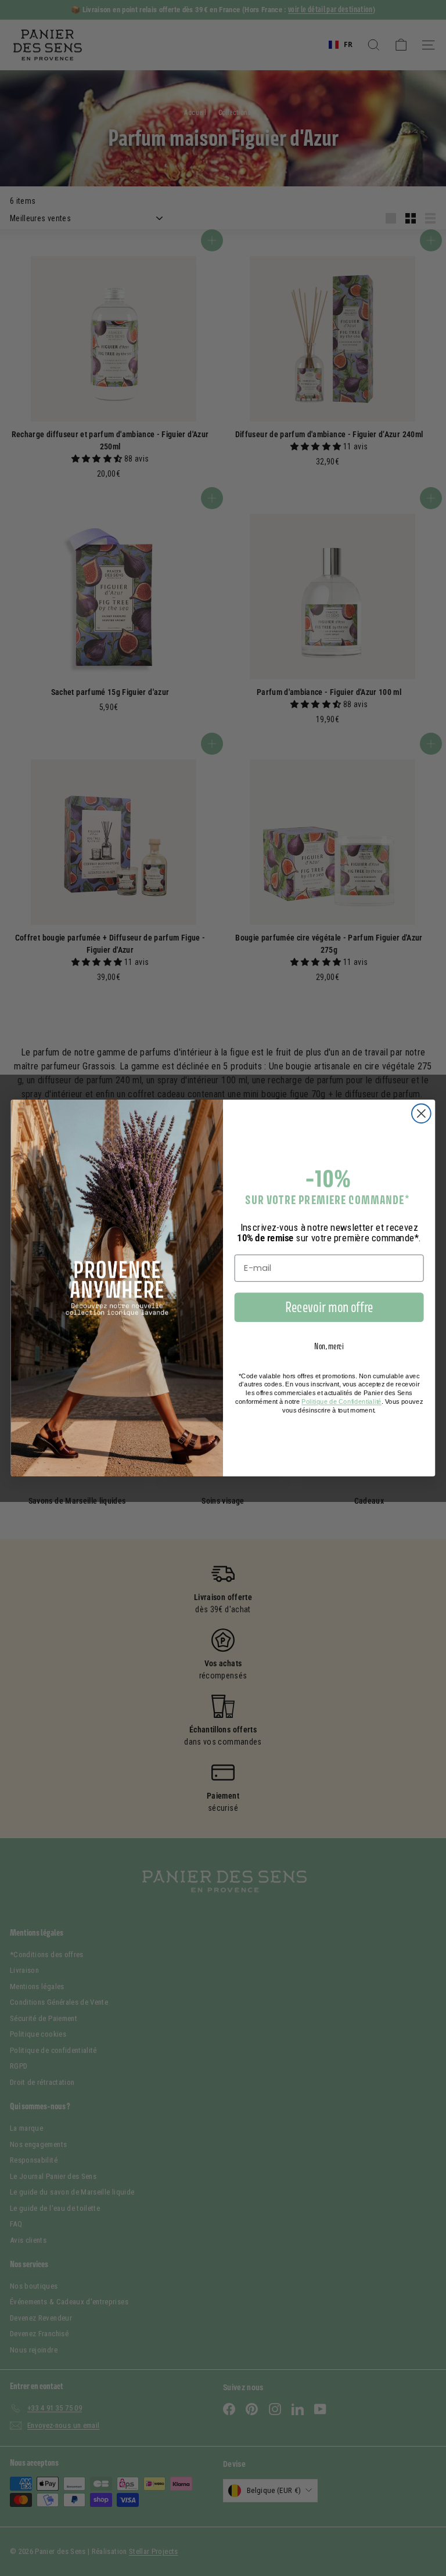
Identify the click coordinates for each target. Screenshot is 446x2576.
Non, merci (329, 1346)
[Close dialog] (421, 1113)
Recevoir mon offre (329, 1307)
